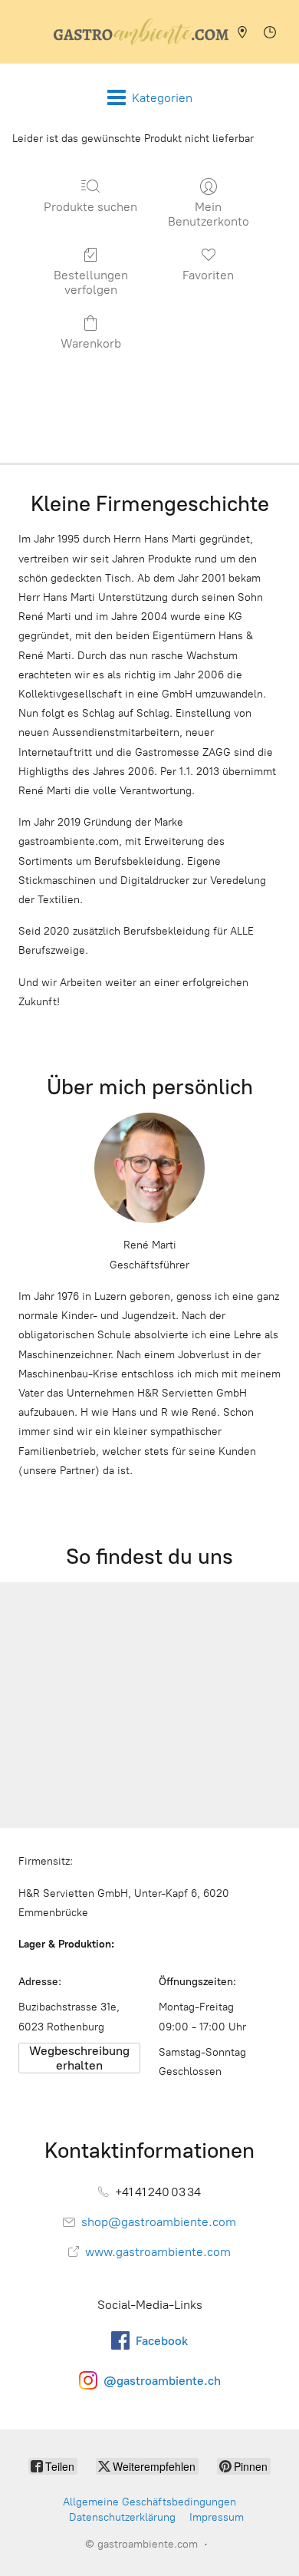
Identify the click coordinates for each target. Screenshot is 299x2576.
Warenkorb (91, 343)
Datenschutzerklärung (122, 2517)
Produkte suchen (90, 207)
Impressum (217, 2517)
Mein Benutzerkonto (209, 214)
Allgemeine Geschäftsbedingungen (149, 2502)
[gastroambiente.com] (141, 31)
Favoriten (208, 275)
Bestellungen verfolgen (91, 282)
